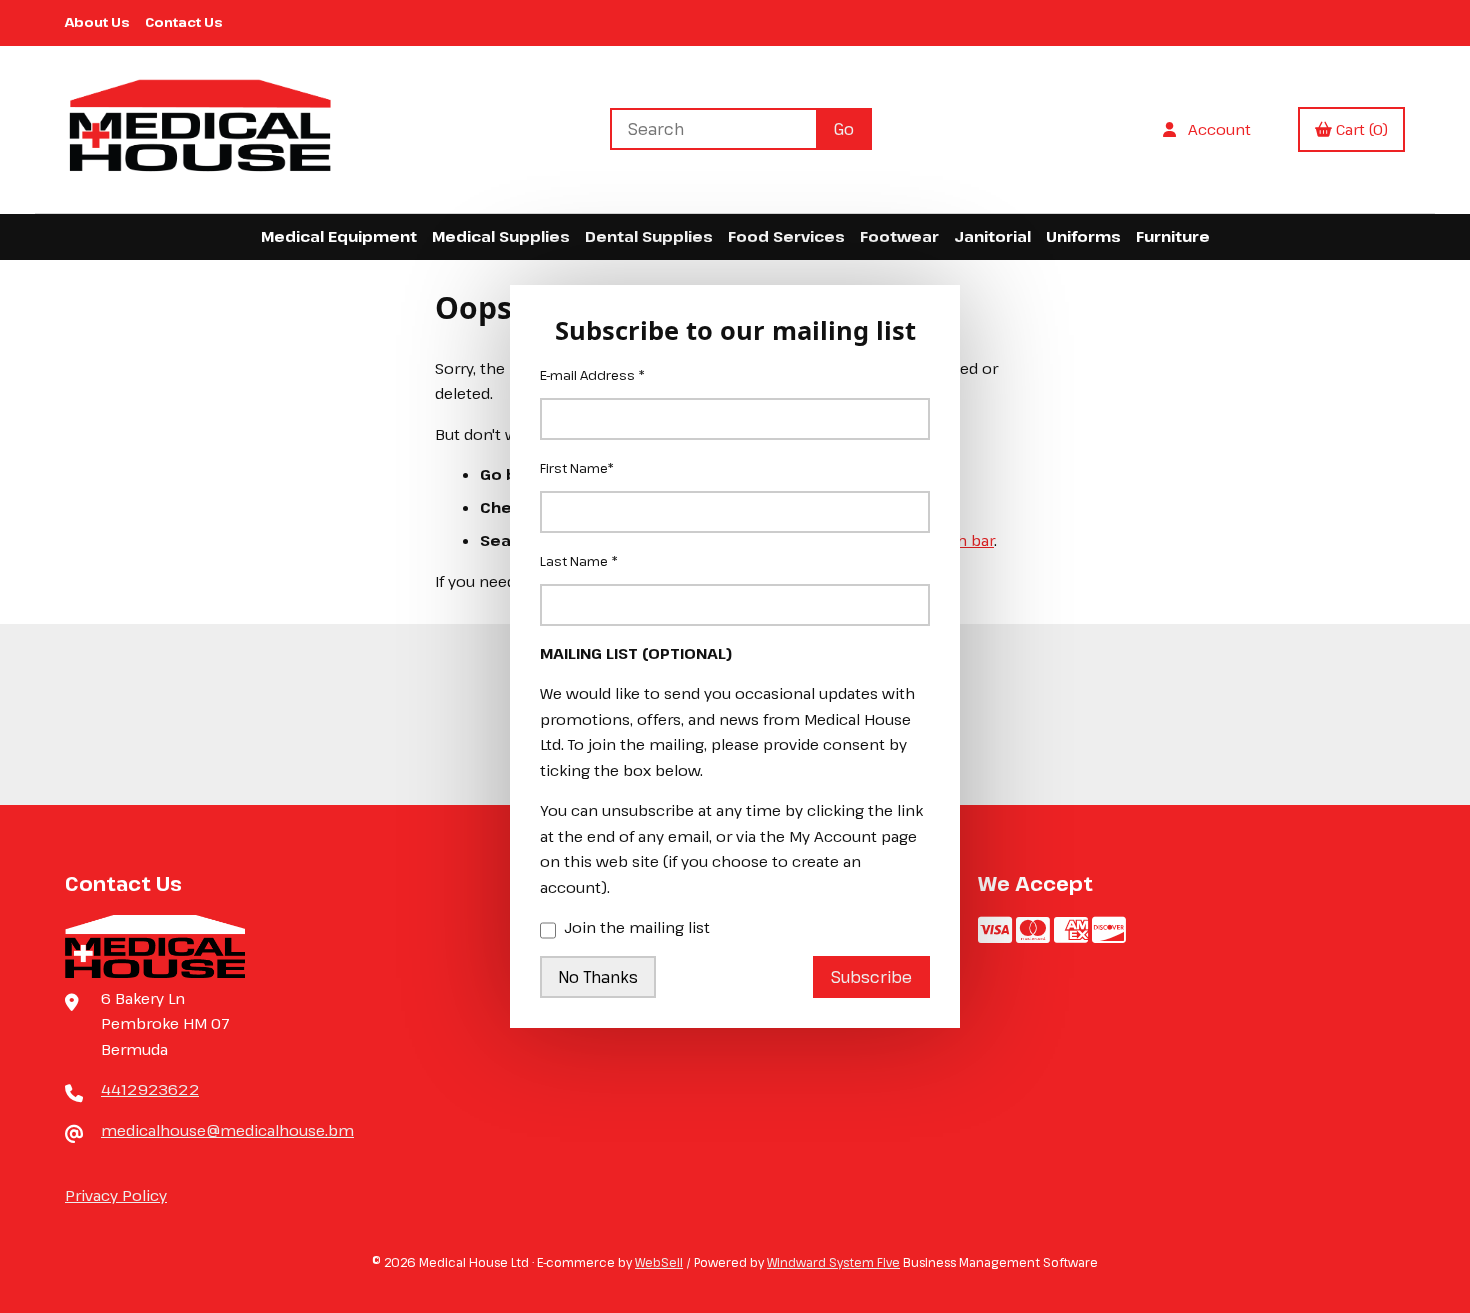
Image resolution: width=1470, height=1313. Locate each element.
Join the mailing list (637, 927)
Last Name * (579, 561)
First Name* (577, 468)
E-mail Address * (592, 375)
